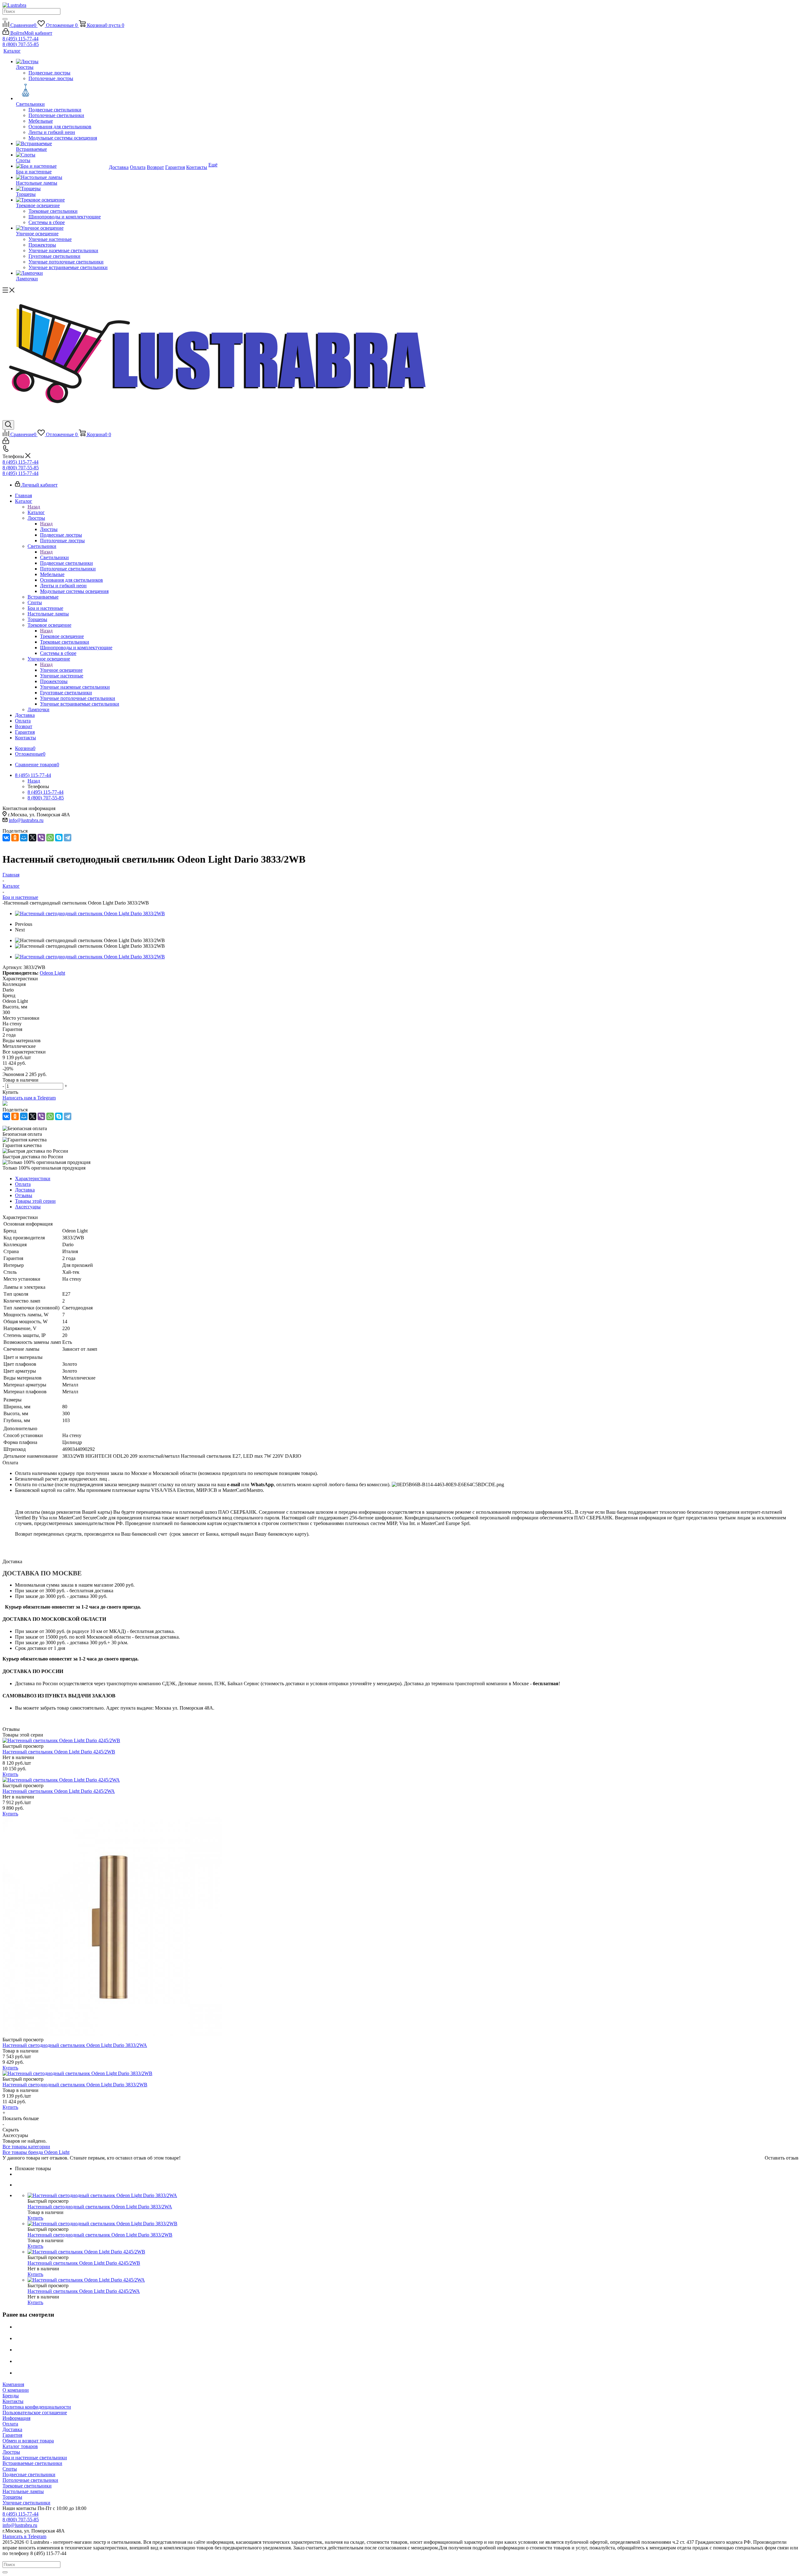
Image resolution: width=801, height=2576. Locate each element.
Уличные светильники (26, 2503)
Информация (16, 2418)
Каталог (36, 512)
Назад (34, 507)
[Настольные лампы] (62, 177)
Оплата (10, 2424)
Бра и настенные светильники (35, 2458)
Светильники (54, 557)
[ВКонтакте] (6, 838)
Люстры (49, 529)
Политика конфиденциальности (37, 2407)
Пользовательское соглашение (35, 2413)
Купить (10, 1774)
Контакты (13, 2401)
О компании (16, 2390)
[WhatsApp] (50, 838)
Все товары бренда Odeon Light (36, 2152)
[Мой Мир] (24, 838)
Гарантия (12, 2435)
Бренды (11, 2396)
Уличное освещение (61, 670)
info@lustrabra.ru (26, 820)
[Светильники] (62, 91)
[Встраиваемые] (62, 144)
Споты (10, 2469)
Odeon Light (52, 973)
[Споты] (62, 155)
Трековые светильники (27, 2486)
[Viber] (41, 838)
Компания (13, 2384)
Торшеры (12, 2497)
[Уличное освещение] (62, 228)
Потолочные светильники (30, 2480)
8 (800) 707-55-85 (21, 44)
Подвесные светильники (29, 2474)
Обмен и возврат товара (28, 2441)
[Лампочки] (62, 273)
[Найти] (5, 19)
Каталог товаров (20, 2446)
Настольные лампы (23, 2491)
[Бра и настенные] (62, 166)
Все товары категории (26, 2147)
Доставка (12, 2429)
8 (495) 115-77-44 (20, 39)
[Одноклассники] (15, 838)
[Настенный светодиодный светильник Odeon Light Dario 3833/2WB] (90, 913)
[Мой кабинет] (6, 442)
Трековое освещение (62, 636)
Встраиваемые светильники (32, 2463)
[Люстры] (62, 62)
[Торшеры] (62, 189)
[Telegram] (68, 838)
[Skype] (59, 838)
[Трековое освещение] (62, 200)
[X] (33, 838)
